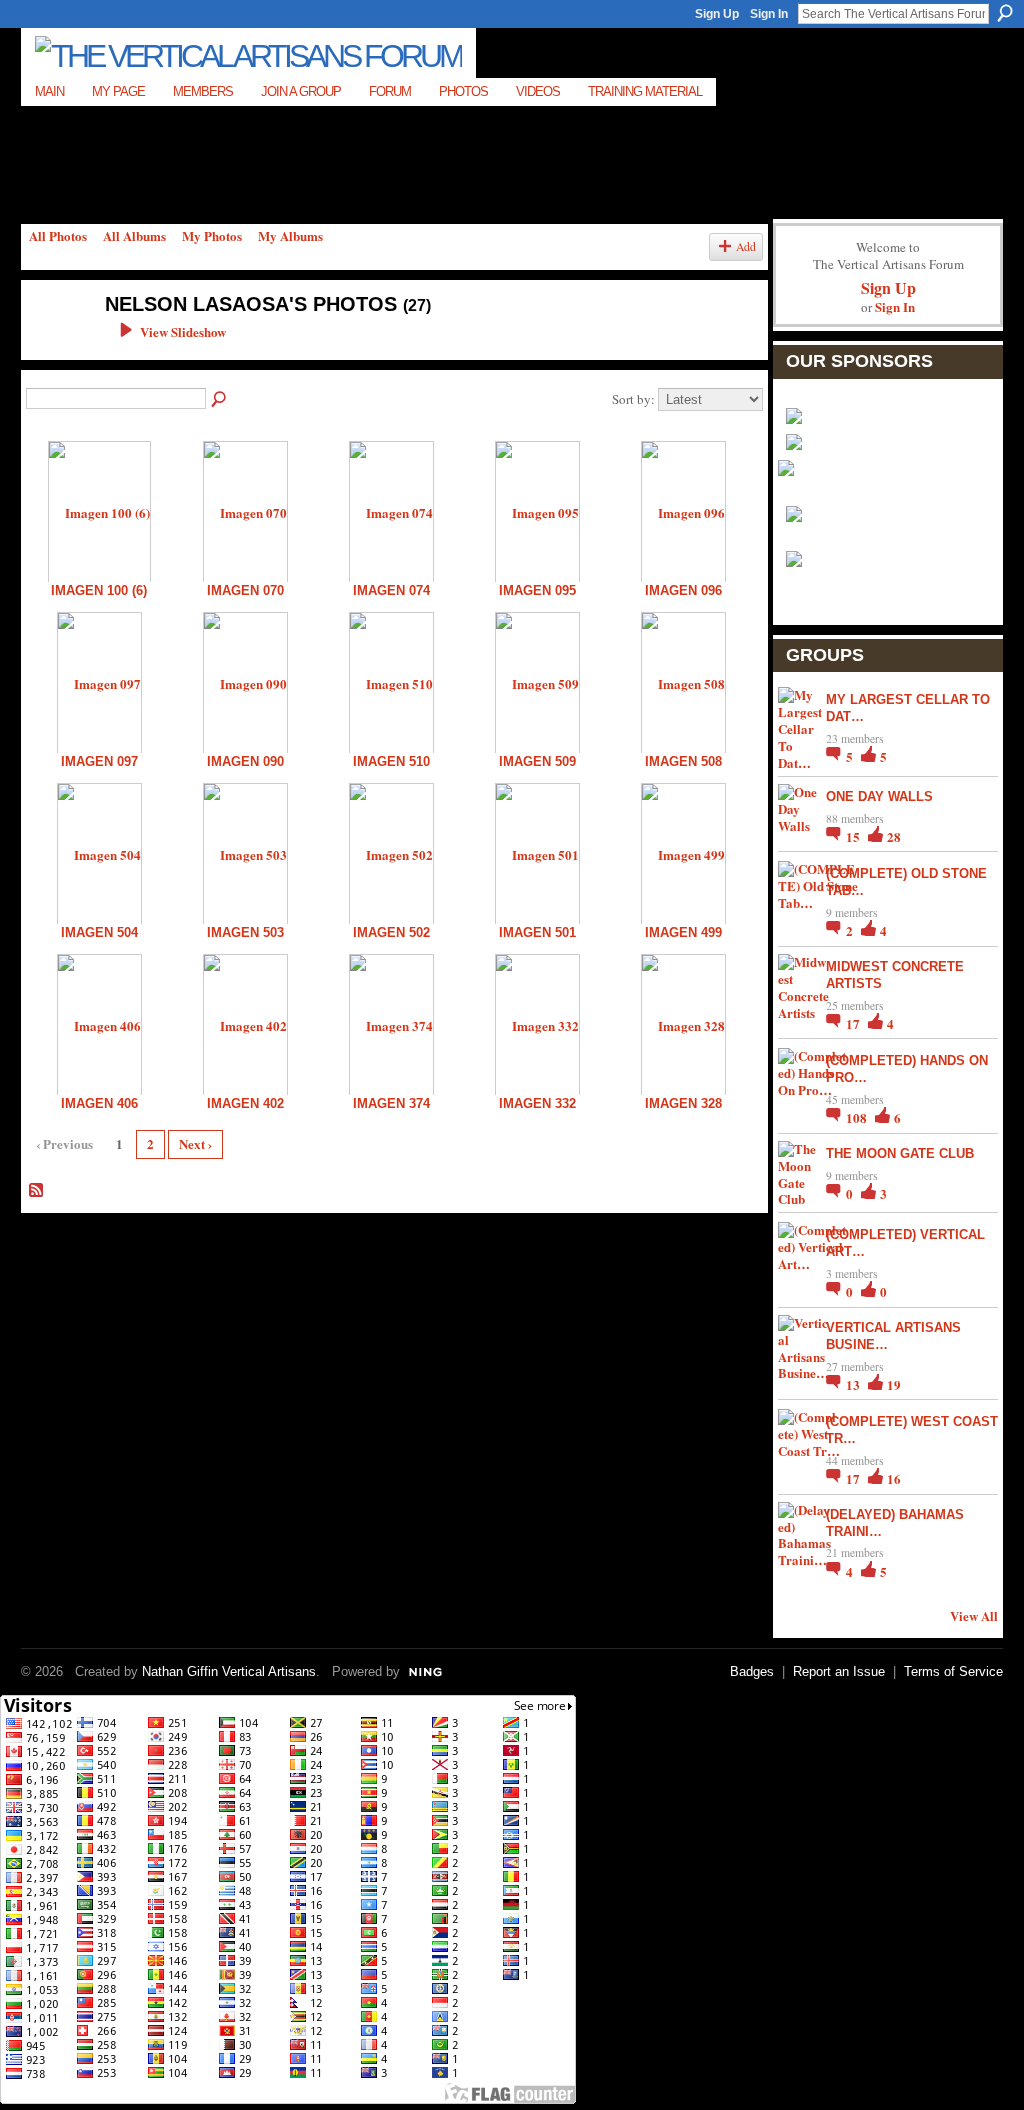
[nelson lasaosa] (53, 346)
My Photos (212, 235)
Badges (752, 1671)
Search (1005, 13)
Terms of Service (953, 1671)
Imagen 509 (537, 761)
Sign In (769, 14)
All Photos (58, 235)
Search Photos (220, 400)
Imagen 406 (99, 1103)
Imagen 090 (245, 761)
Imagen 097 (99, 761)
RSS (37, 1191)
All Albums (134, 235)
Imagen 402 (245, 1103)
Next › (195, 1143)
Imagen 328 (683, 1103)
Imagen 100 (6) (99, 590)
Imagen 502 (391, 932)
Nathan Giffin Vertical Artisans (229, 1671)
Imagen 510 (391, 761)
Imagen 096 (683, 590)
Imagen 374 (391, 1103)
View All (974, 1615)
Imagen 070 (245, 590)
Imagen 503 (245, 932)
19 (894, 1384)
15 (854, 836)
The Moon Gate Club (900, 1153)
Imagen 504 (99, 932)
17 (854, 1023)
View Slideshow (183, 331)
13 (854, 1384)
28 (894, 836)
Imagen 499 (683, 932)
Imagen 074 (391, 590)
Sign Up (717, 14)
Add (746, 246)
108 (858, 1117)
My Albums (290, 235)
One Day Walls (879, 796)
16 (894, 1478)
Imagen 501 (537, 932)
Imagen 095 (537, 590)
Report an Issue (839, 1671)
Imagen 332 (537, 1103)
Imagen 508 (683, 761)
